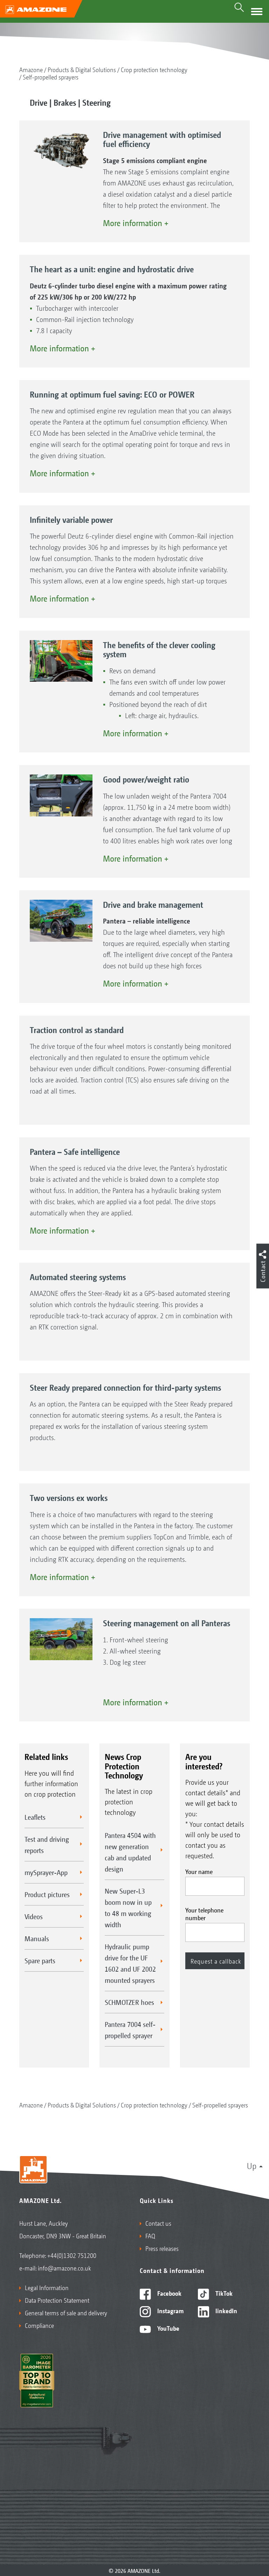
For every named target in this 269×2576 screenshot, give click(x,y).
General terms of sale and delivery (66, 2312)
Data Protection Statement (57, 2300)
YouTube (168, 2328)
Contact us (158, 2223)
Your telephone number (204, 1914)
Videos (34, 1916)
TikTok (223, 2293)
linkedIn (226, 2310)
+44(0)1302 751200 (72, 2255)
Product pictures (47, 1894)
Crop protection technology (154, 69)
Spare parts (40, 1960)
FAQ (150, 2235)
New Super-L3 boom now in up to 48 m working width (128, 1908)
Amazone (31, 69)
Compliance (39, 2325)
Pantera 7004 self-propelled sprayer (130, 2030)
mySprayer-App (46, 1872)
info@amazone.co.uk (64, 2268)
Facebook (169, 2293)
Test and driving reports (47, 1845)
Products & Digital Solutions (82, 69)
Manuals (37, 1938)
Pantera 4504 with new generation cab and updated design (130, 1852)
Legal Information (47, 2287)
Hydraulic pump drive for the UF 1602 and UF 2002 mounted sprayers (130, 1963)
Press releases (162, 2248)
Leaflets (35, 1817)
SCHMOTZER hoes (129, 2002)
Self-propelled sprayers (51, 77)
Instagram (170, 2310)
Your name (199, 1871)
